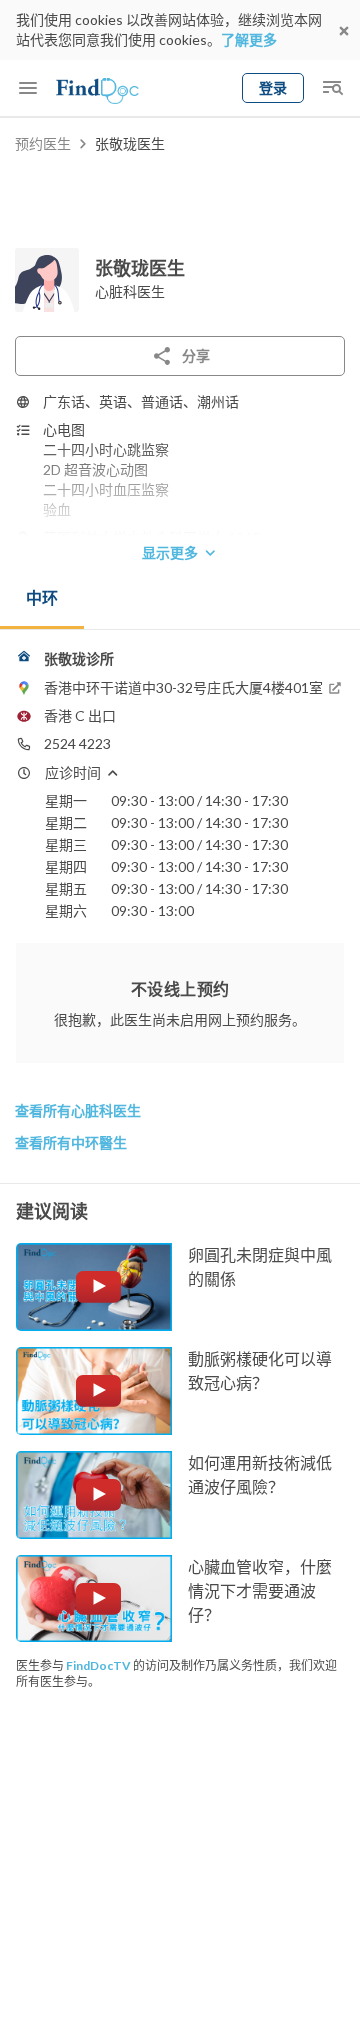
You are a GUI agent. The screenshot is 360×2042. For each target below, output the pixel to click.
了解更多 (249, 39)
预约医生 (43, 143)
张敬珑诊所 (79, 658)
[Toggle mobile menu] (28, 88)
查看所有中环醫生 (71, 1142)
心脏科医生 (130, 291)
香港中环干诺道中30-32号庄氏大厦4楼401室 (183, 687)
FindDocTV (98, 1665)
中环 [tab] (42, 597)
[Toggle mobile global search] (332, 88)
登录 (273, 87)
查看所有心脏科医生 (78, 1110)
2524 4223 (77, 743)
